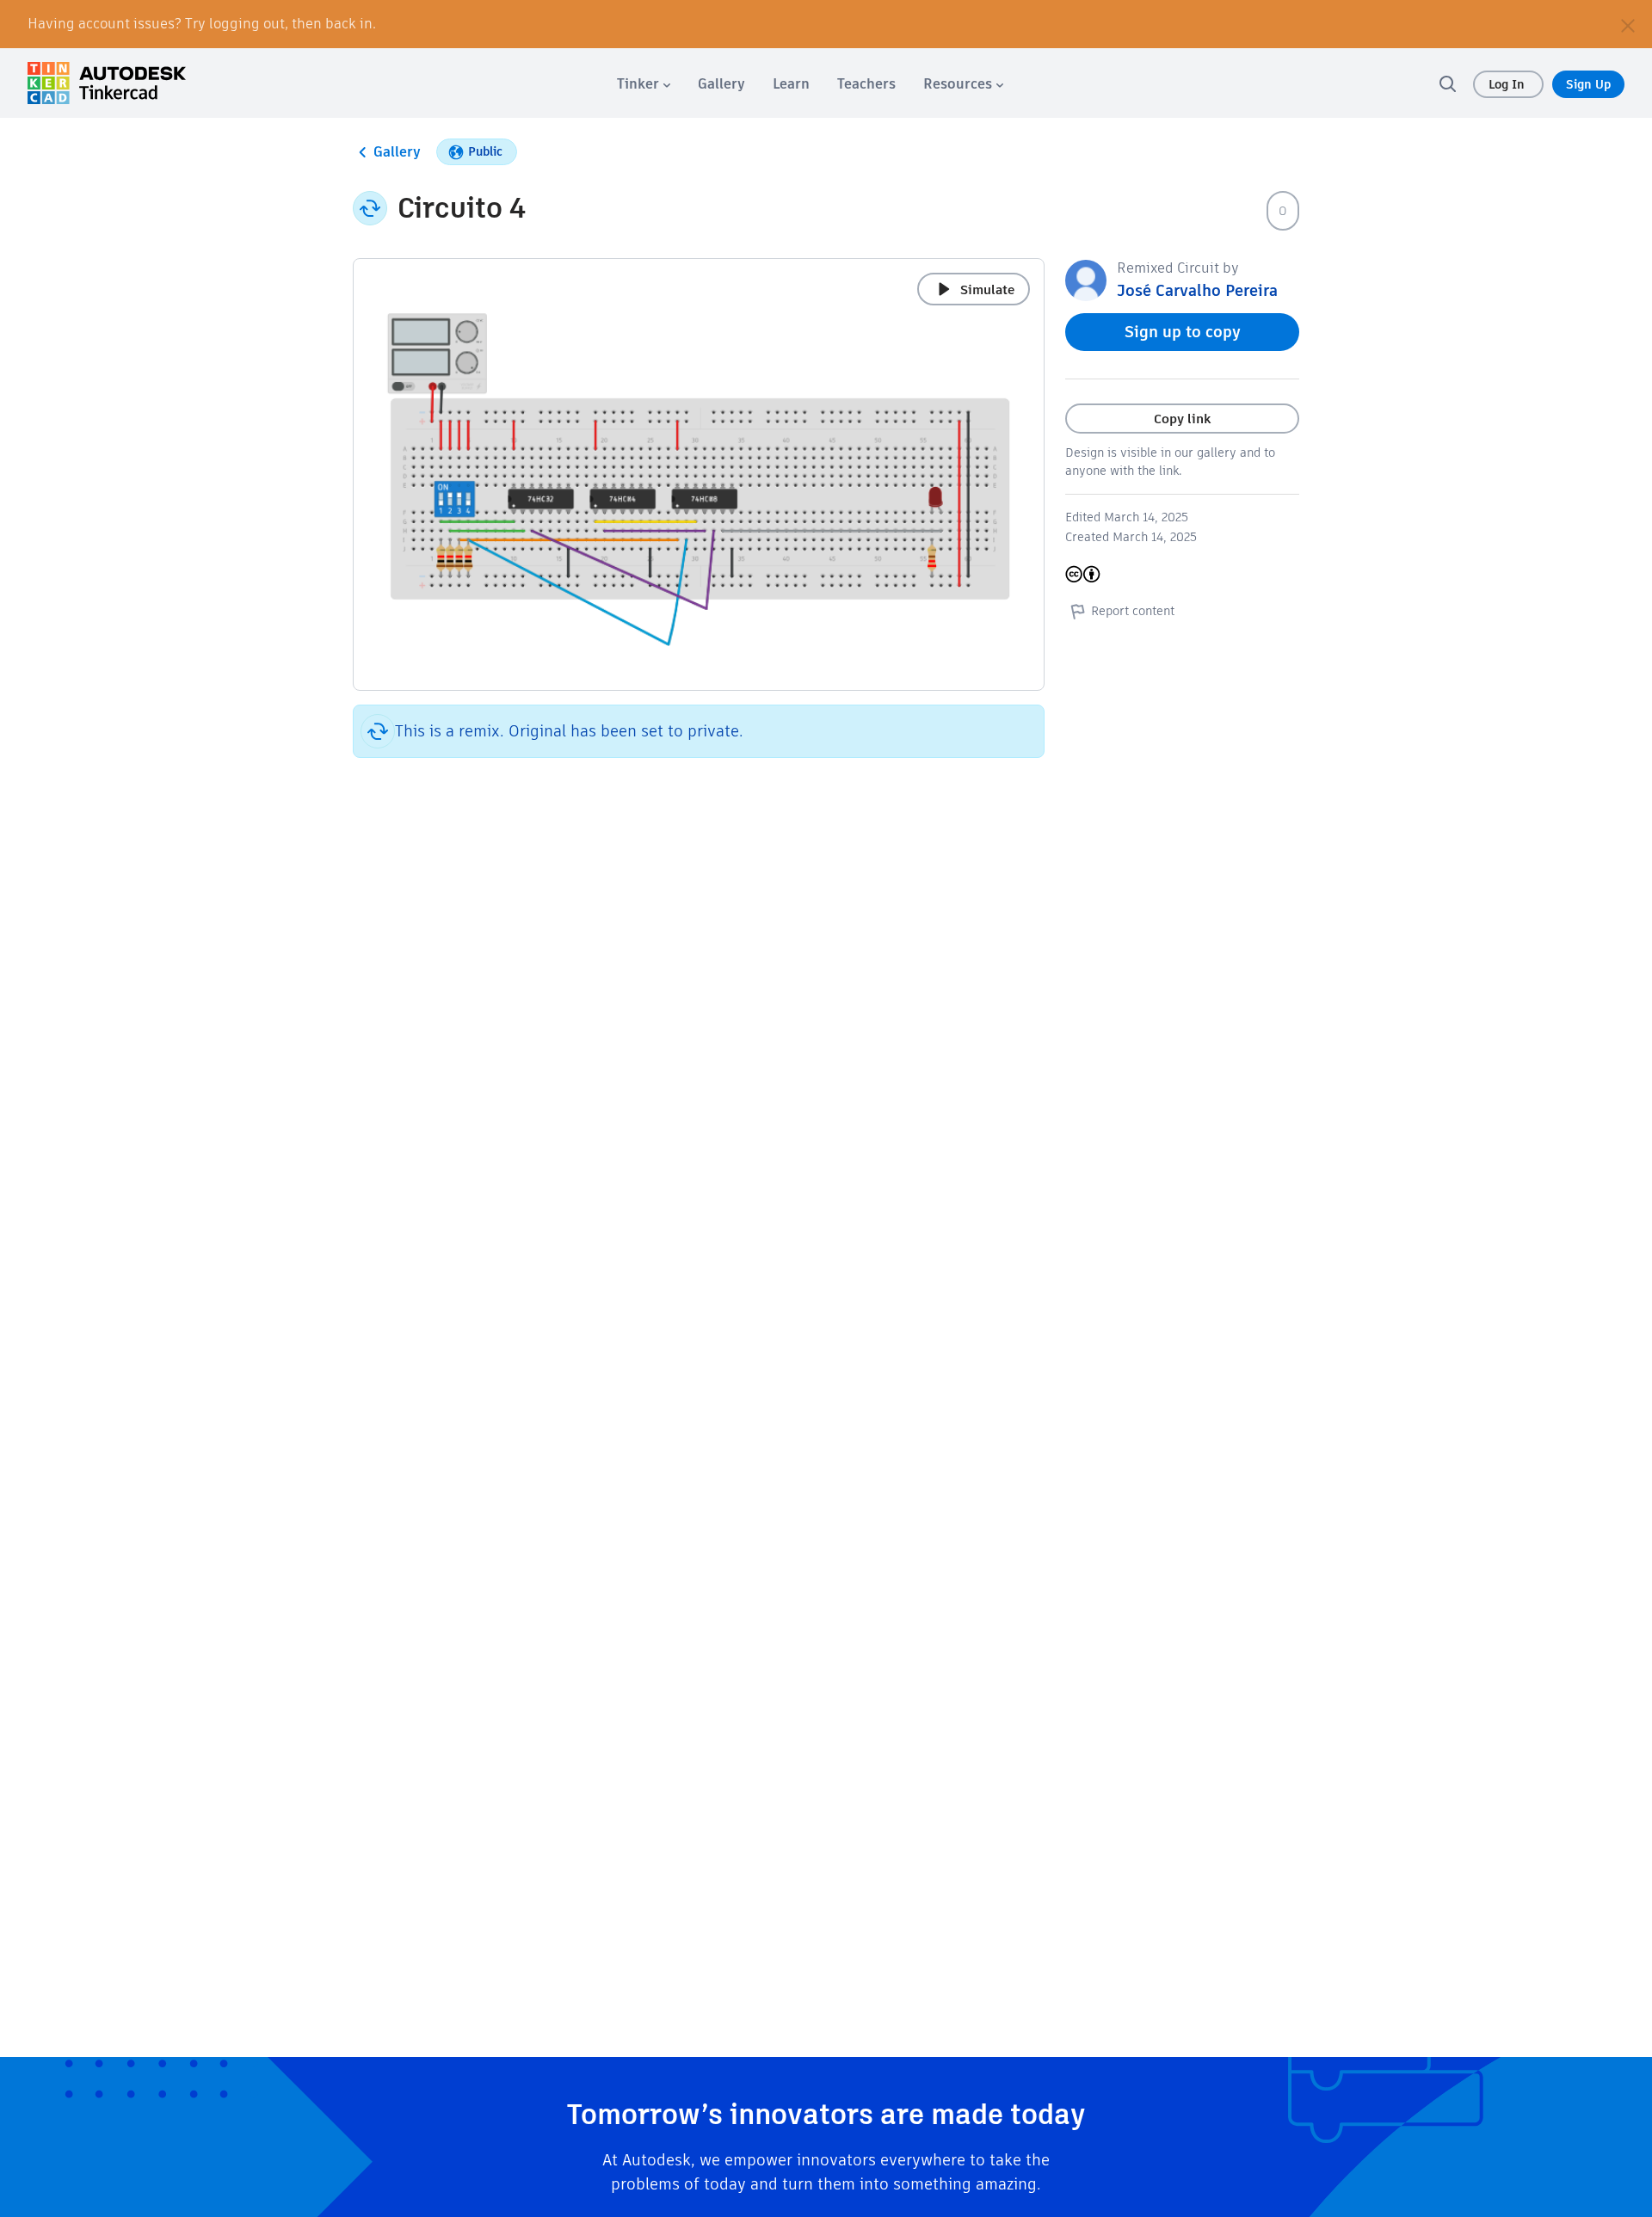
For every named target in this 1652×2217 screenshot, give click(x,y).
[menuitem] (644, 84)
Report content (1133, 611)
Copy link (1182, 419)
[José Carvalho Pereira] (1086, 279)
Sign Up (1588, 84)
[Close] (1628, 24)
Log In (1508, 84)
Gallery (397, 152)
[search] (1447, 83)
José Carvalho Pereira (1197, 290)
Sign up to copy (1183, 332)
